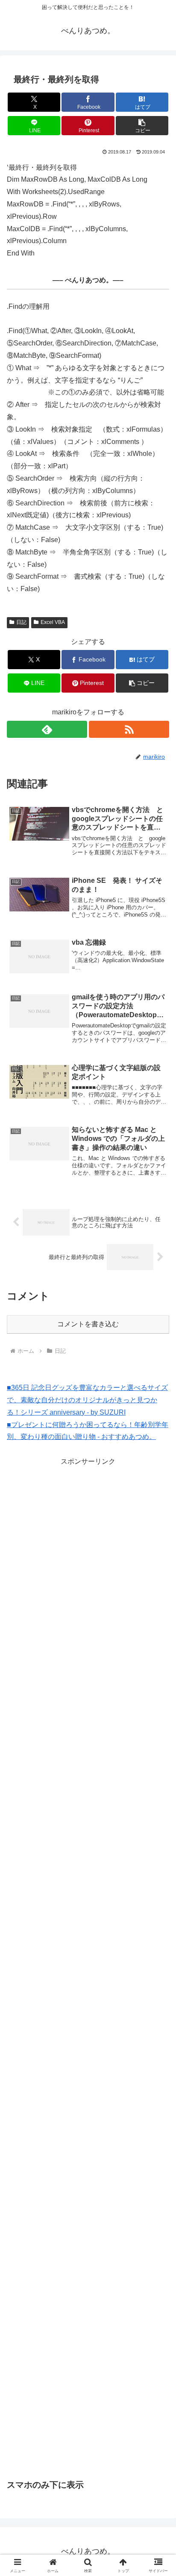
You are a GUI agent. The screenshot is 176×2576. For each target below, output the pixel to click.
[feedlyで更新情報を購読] (47, 729)
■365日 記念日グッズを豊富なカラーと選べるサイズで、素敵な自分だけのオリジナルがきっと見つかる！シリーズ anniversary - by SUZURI (87, 1400)
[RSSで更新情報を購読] (129, 729)
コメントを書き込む (88, 1324)
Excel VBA (53, 622)
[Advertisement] (88, 1528)
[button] (142, 126)
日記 (21, 622)
